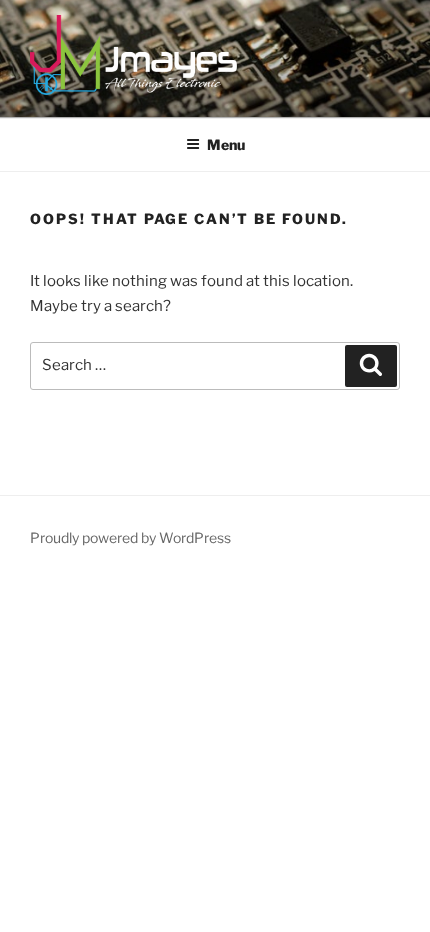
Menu (226, 144)
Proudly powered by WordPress (130, 537)
